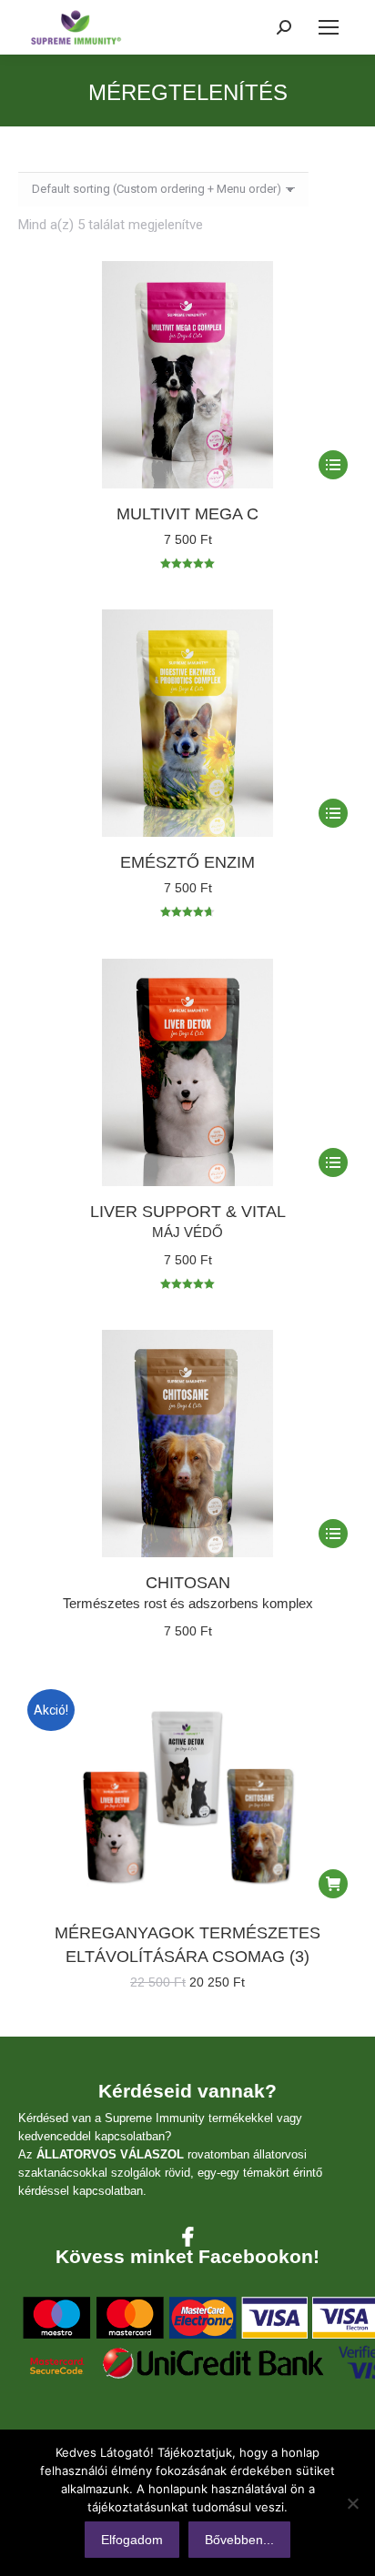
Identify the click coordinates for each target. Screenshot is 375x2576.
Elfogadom (132, 2540)
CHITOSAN (188, 1583)
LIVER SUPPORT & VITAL (188, 1212)
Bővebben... (239, 2540)
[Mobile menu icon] (329, 27)
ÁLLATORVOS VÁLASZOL (110, 2154)
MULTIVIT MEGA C (187, 514)
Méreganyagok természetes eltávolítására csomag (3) (187, 1945)
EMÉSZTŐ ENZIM (187, 862)
